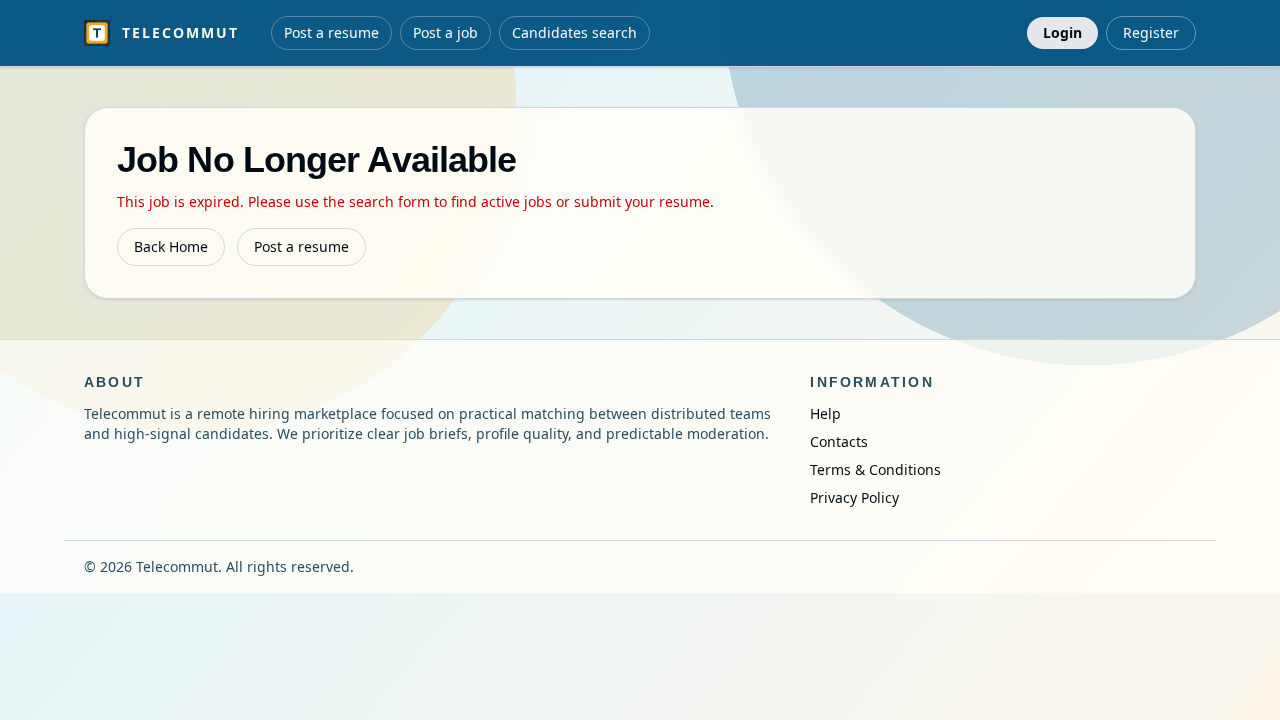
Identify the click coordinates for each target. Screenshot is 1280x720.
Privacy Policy (854, 497)
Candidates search (574, 32)
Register (1151, 32)
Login (1062, 32)
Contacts (839, 441)
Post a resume (331, 32)
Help (825, 413)
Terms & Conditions (875, 469)
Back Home (171, 246)
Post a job (445, 32)
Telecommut (180, 32)
